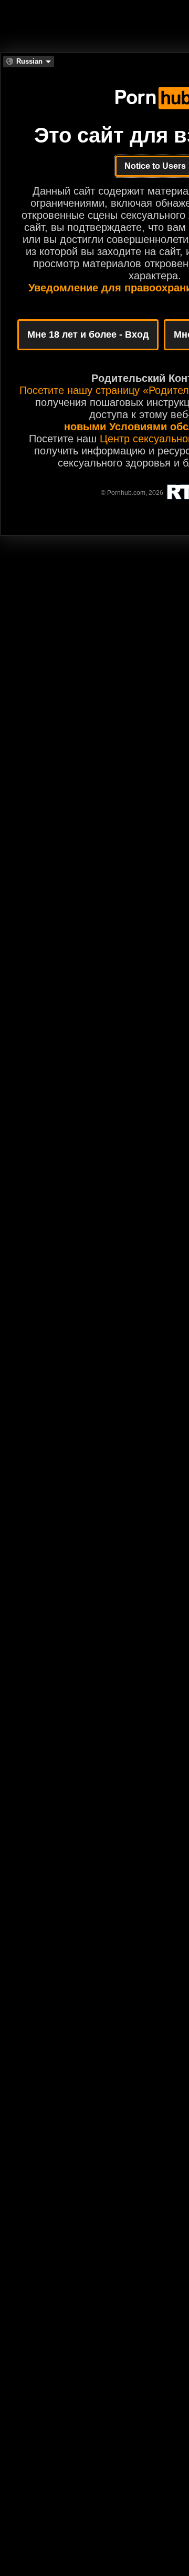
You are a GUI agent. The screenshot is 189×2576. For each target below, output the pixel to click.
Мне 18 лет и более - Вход (88, 334)
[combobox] (29, 62)
